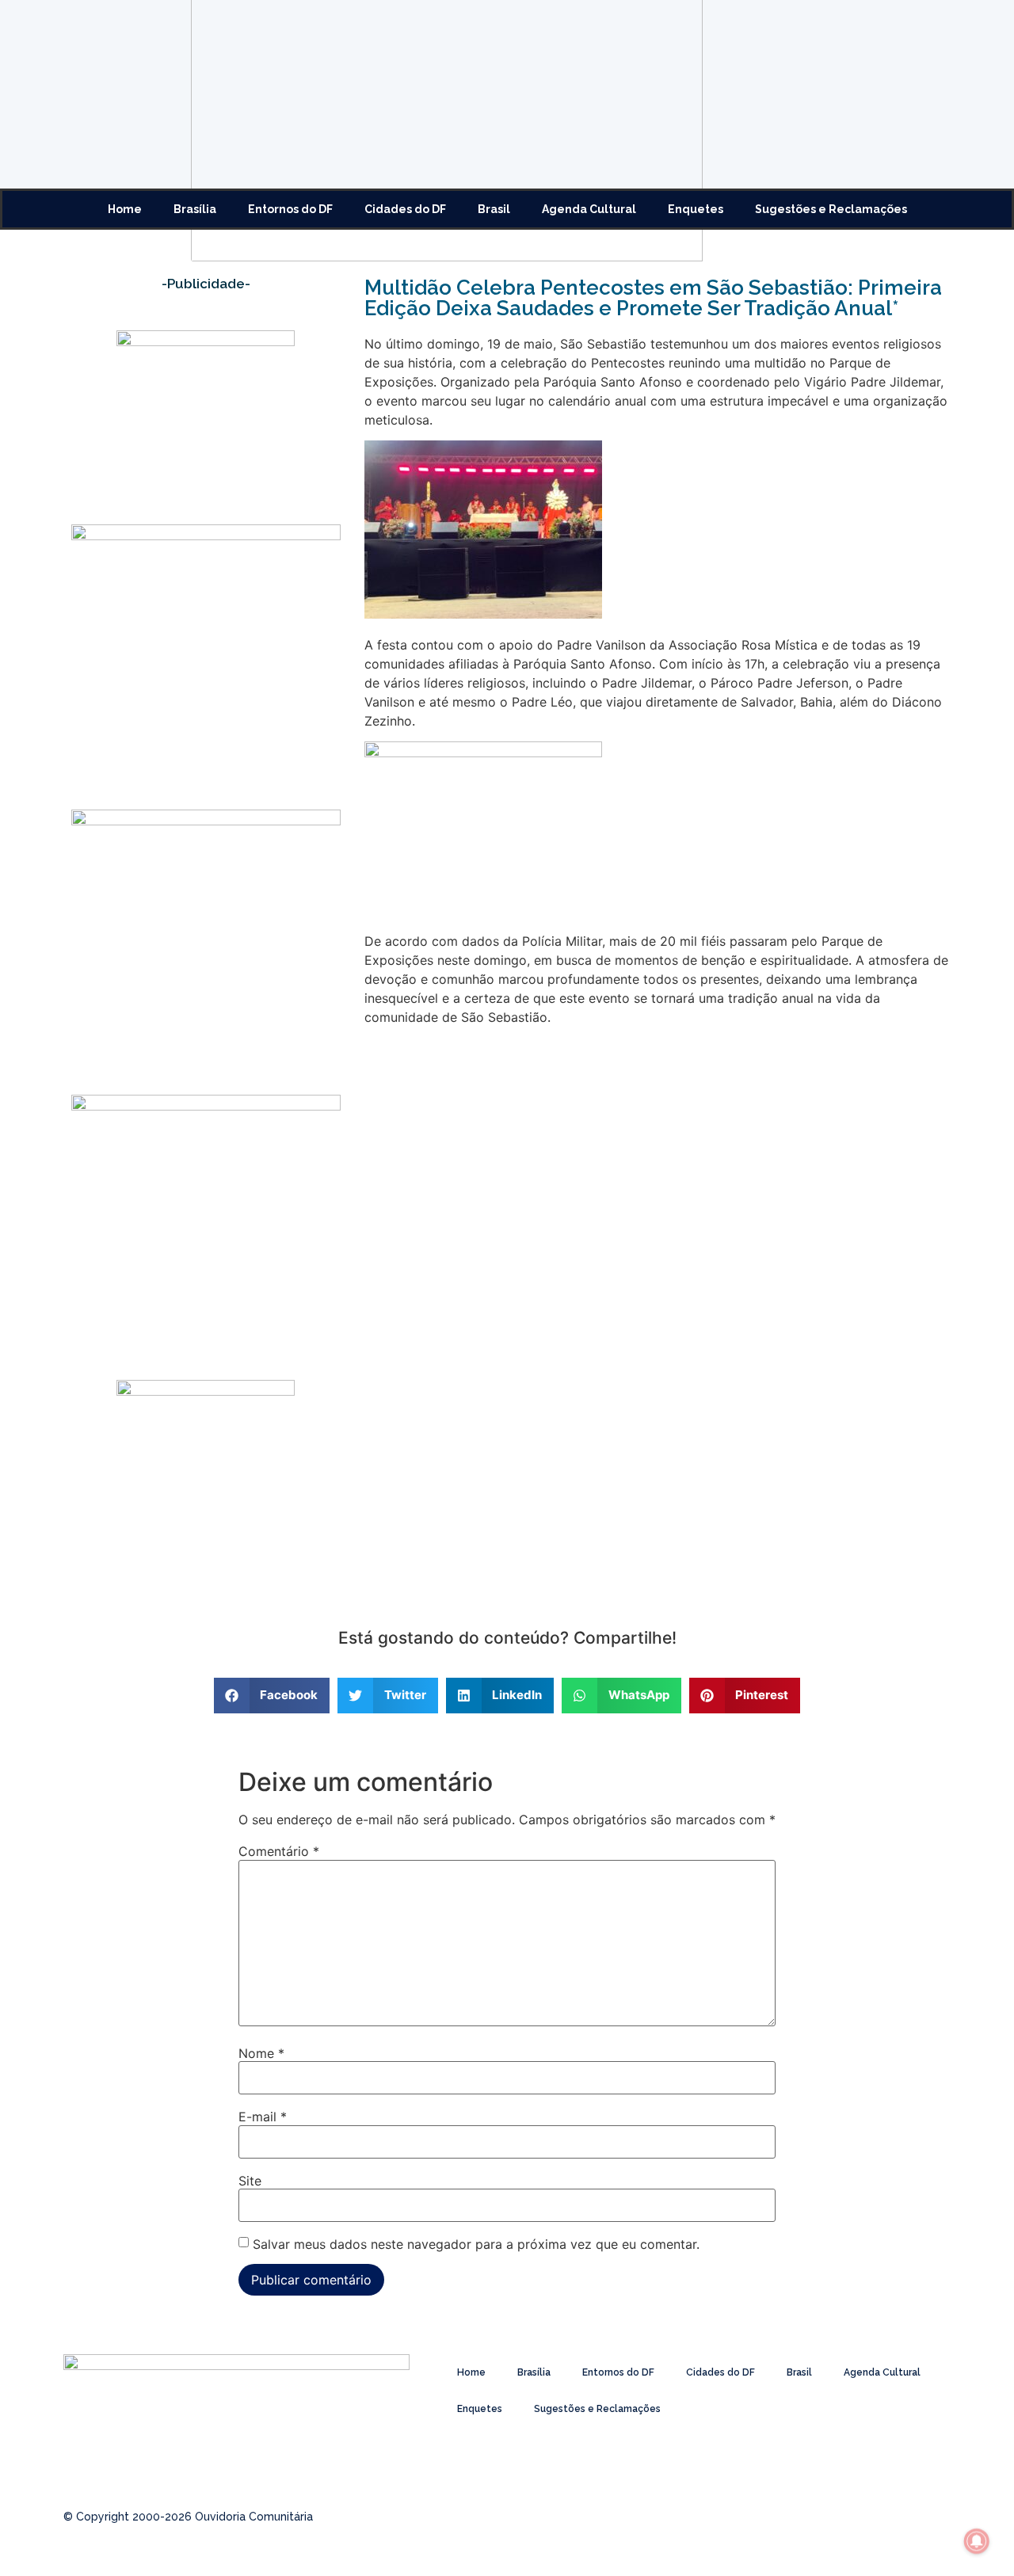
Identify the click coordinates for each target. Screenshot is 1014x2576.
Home (125, 209)
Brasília (195, 209)
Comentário (279, 1851)
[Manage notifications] (977, 2541)
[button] (272, 1696)
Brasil (494, 209)
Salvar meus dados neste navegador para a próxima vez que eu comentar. (476, 2244)
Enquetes (696, 209)
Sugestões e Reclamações (831, 209)
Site (250, 2181)
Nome (261, 2053)
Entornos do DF (290, 209)
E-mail (263, 2117)
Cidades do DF (405, 209)
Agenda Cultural (589, 209)
